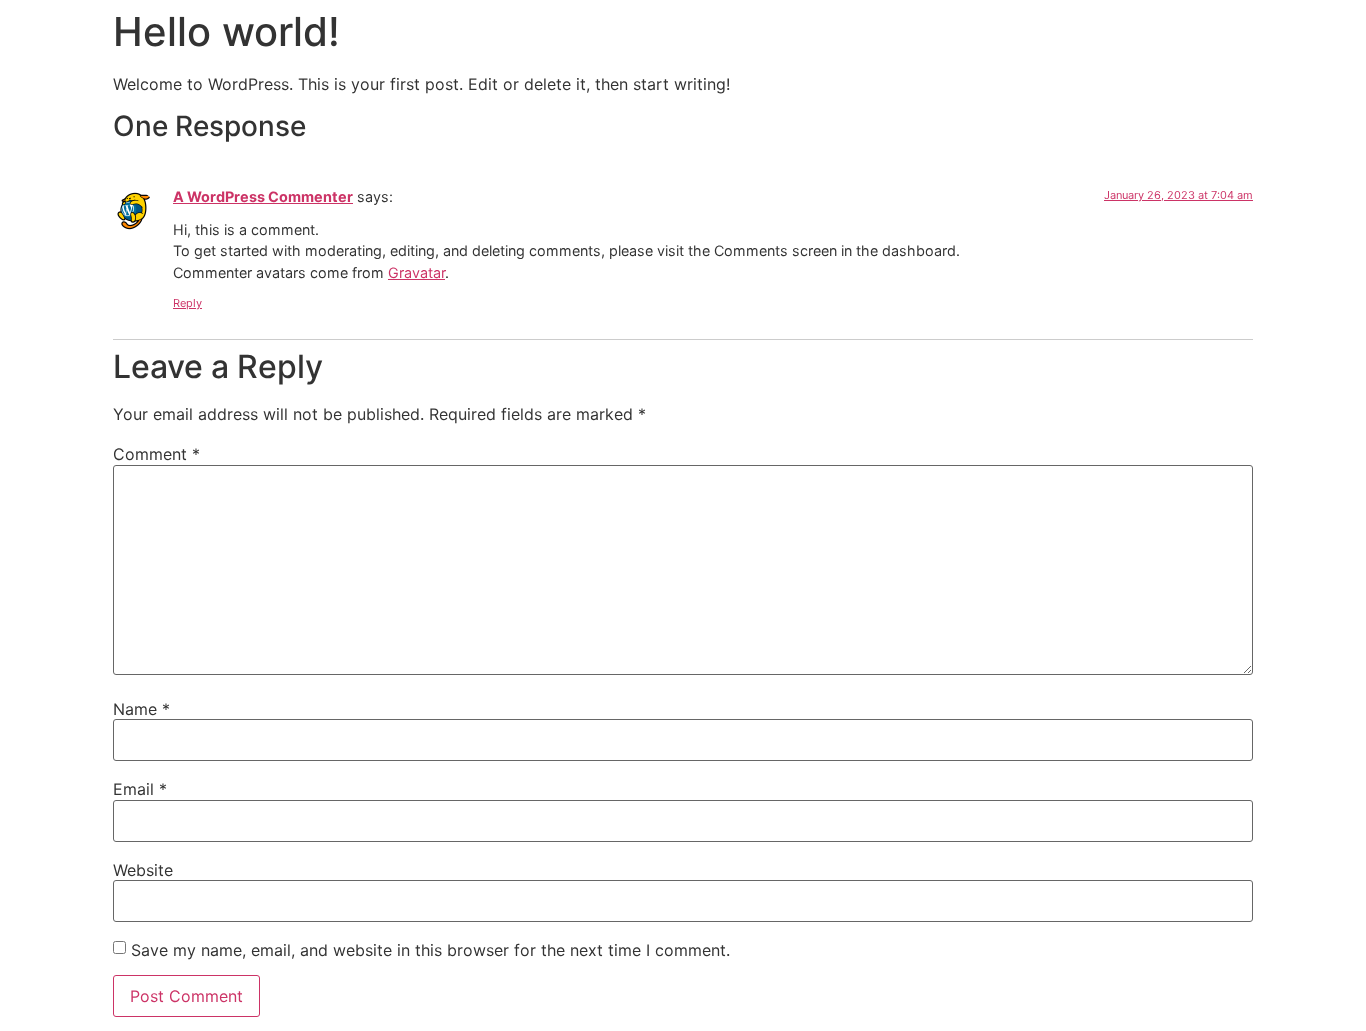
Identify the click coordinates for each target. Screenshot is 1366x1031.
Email (140, 789)
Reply (187, 303)
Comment (156, 454)
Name (141, 709)
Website (143, 870)
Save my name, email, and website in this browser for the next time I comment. (430, 950)
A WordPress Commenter (263, 196)
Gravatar (416, 272)
